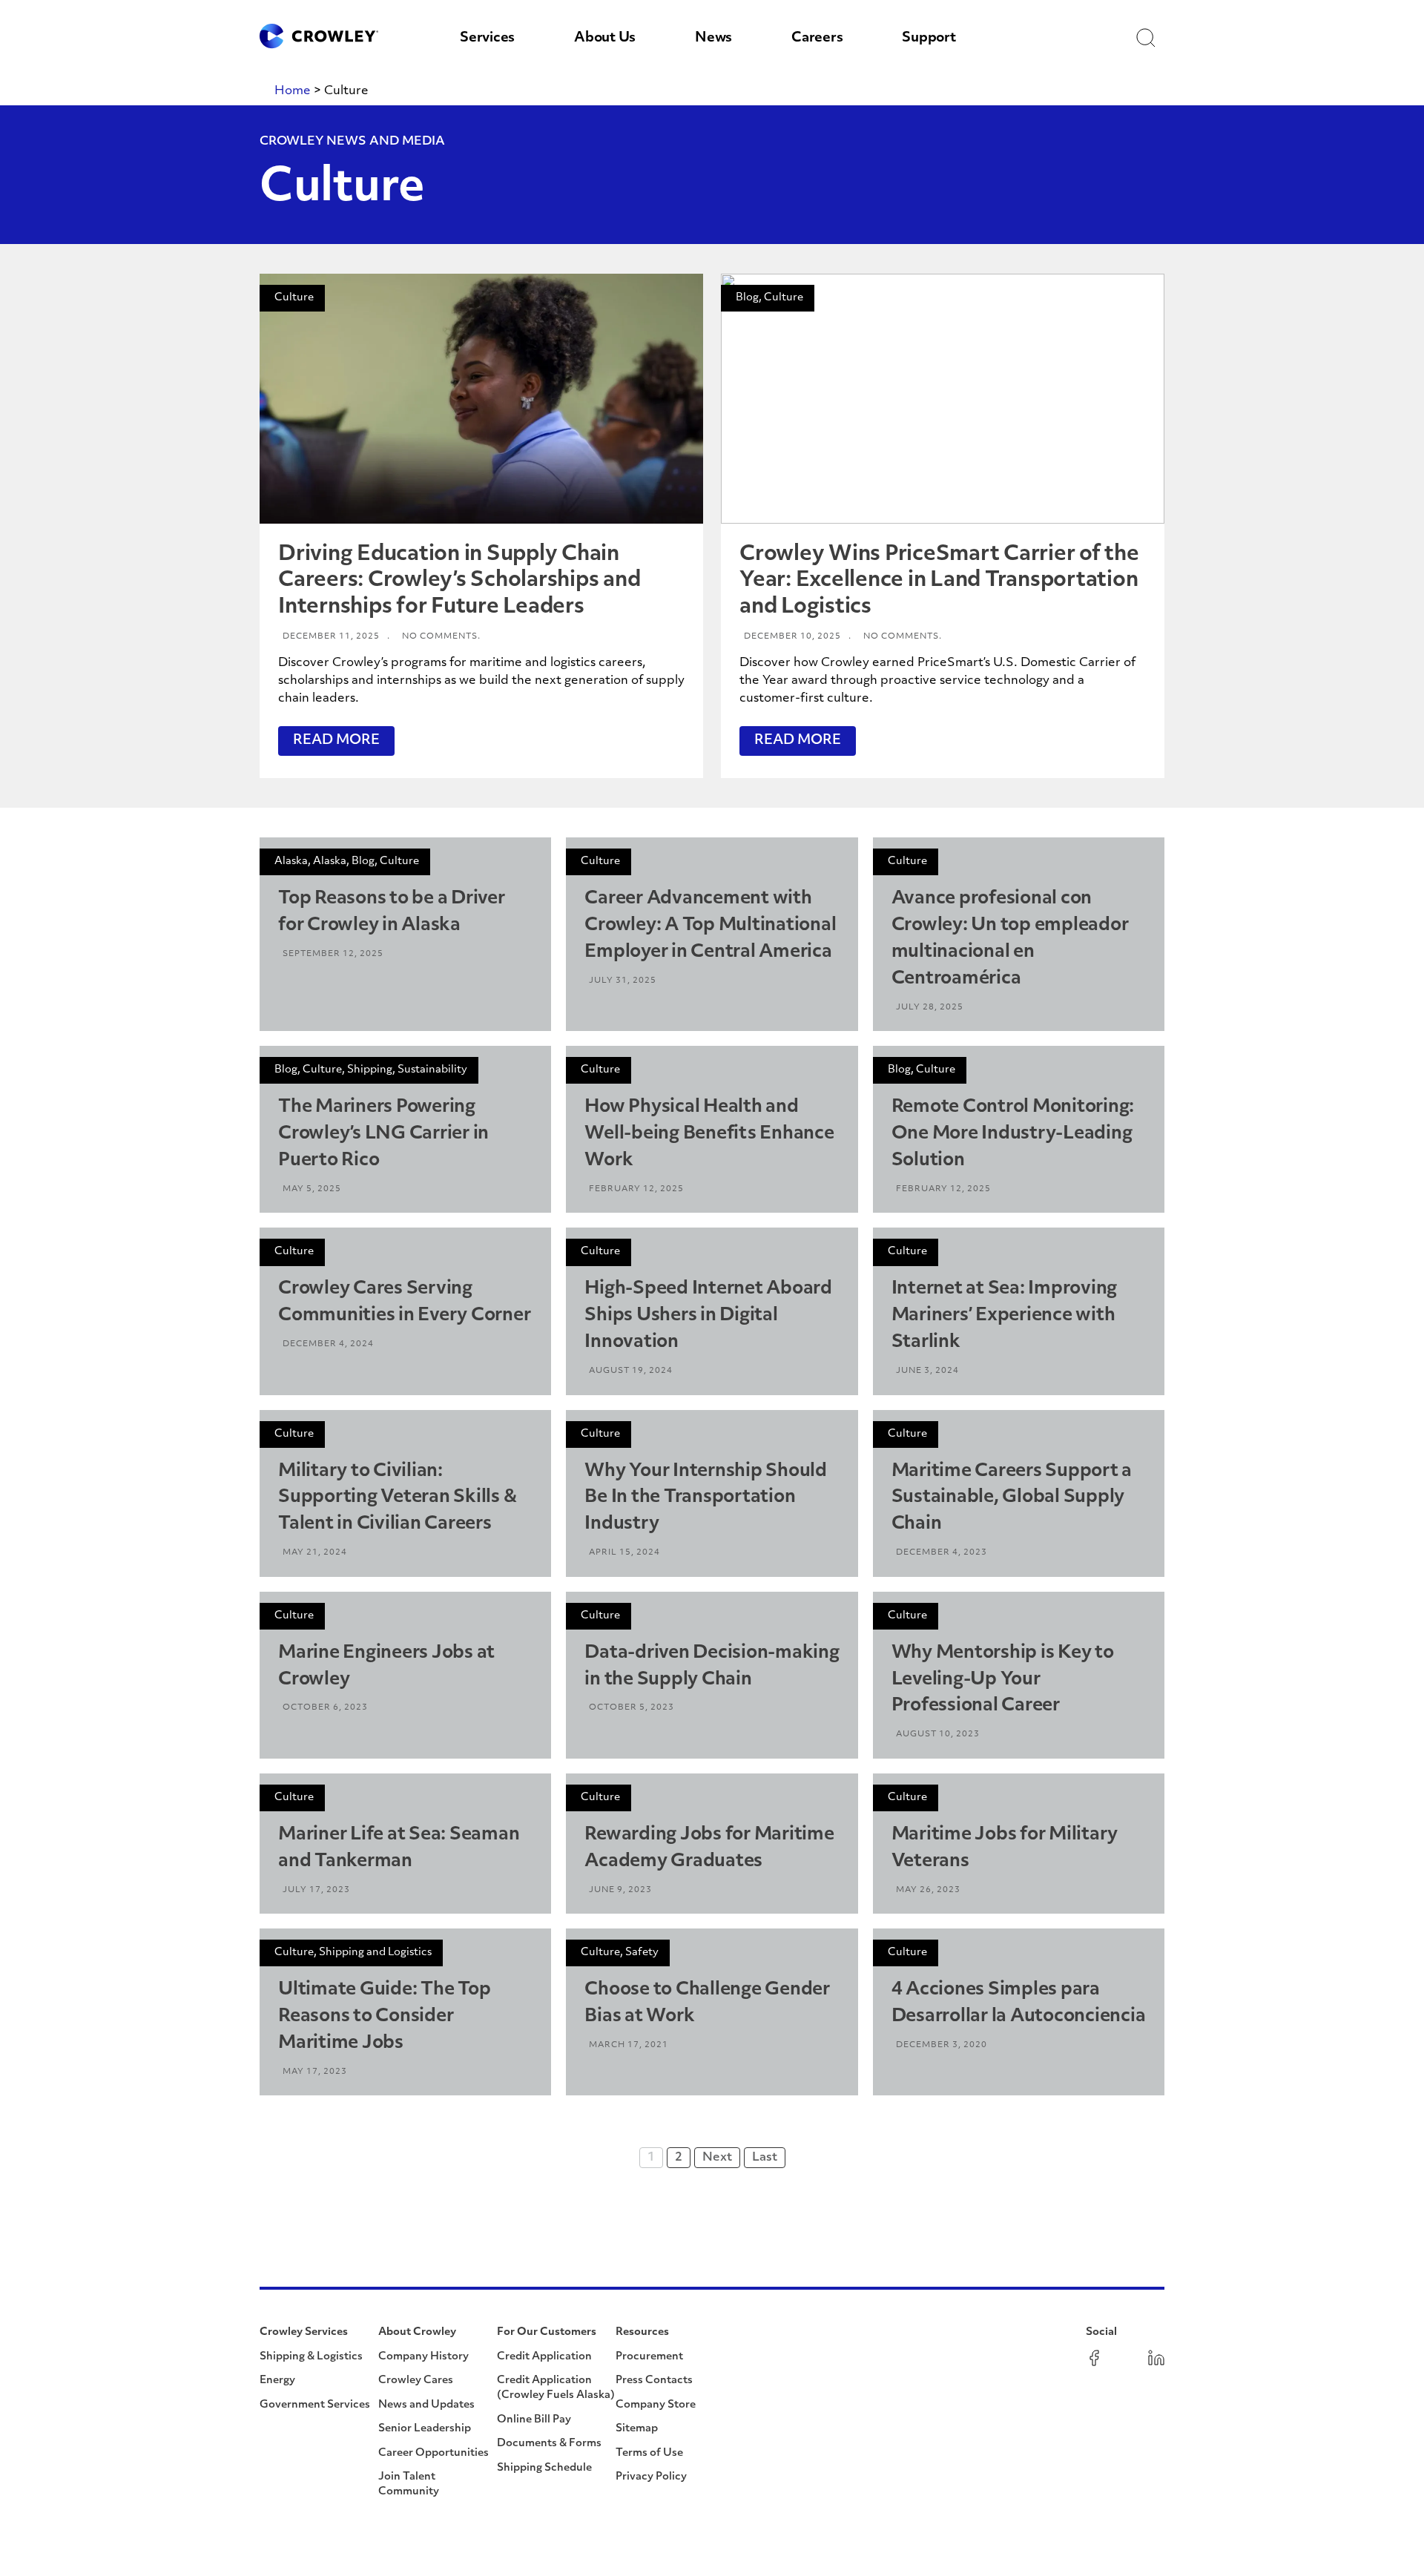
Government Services (315, 2405)
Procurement (649, 2357)
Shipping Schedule (544, 2468)
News (713, 39)
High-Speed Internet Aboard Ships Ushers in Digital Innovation (708, 1316)
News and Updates (426, 2405)
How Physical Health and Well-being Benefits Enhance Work (709, 1134)
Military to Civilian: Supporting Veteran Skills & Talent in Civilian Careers (397, 1498)
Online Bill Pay (534, 2420)
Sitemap (637, 2429)
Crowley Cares (416, 2381)
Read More (336, 741)
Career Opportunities (434, 2453)
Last (765, 2158)
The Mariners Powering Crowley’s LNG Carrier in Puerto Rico (383, 1134)
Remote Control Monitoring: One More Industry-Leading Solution (1013, 1134)
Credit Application (544, 2357)
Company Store (656, 2405)
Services (487, 39)
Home (293, 91)
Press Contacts (654, 2381)
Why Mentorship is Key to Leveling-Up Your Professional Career (1003, 1680)
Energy (277, 2381)
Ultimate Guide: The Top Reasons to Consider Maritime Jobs (384, 2017)
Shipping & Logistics (311, 2357)
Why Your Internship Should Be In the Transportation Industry (706, 1498)
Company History (423, 2357)
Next (717, 2158)
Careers (817, 39)
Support (929, 39)
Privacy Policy (651, 2477)
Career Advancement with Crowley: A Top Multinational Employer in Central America (710, 926)
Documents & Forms (549, 2444)
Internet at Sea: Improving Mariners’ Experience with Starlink (1005, 1316)
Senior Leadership (425, 2429)
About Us (605, 39)
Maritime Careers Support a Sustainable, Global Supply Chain (1012, 1498)
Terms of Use (649, 2453)
